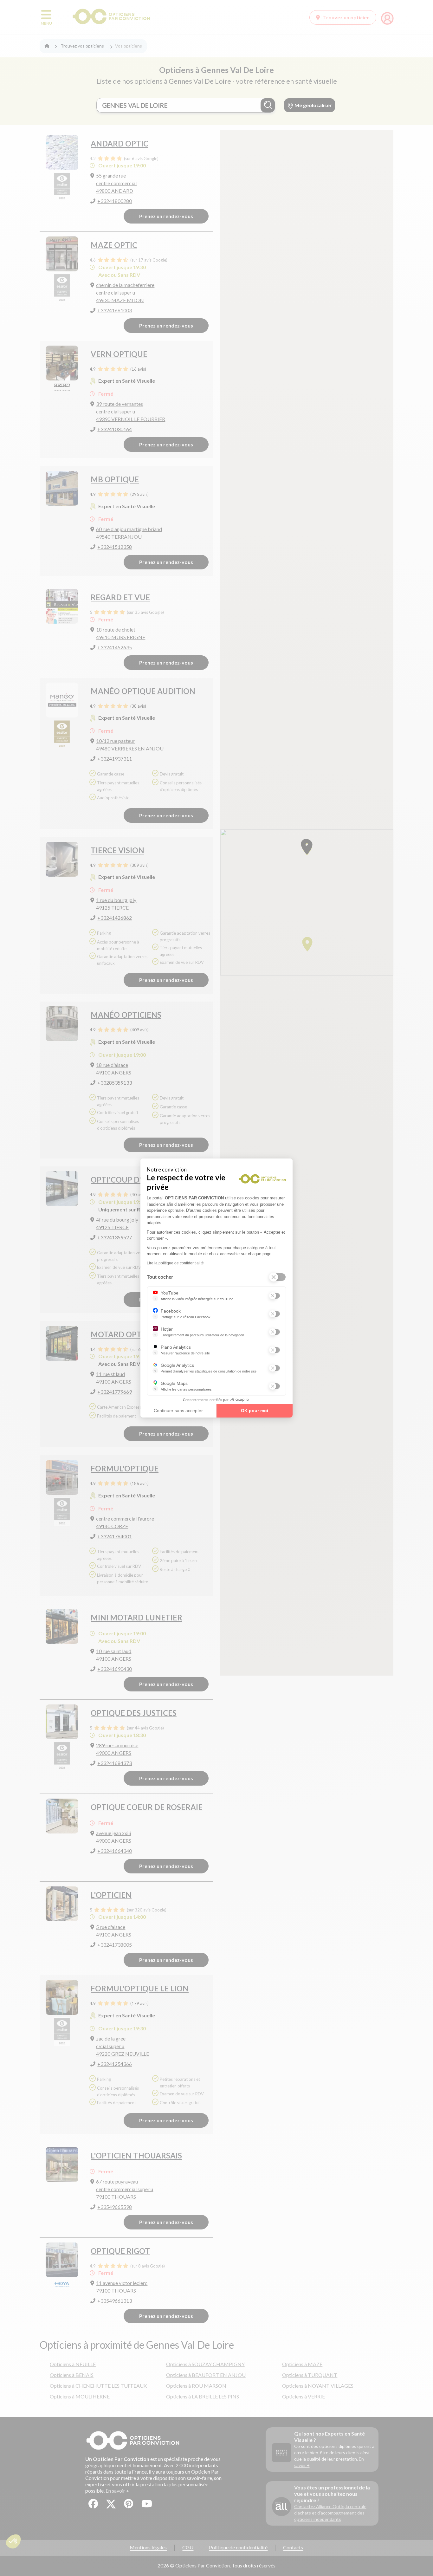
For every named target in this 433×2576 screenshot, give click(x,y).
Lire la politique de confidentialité (175, 1263)
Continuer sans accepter (178, 1411)
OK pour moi (255, 1411)
